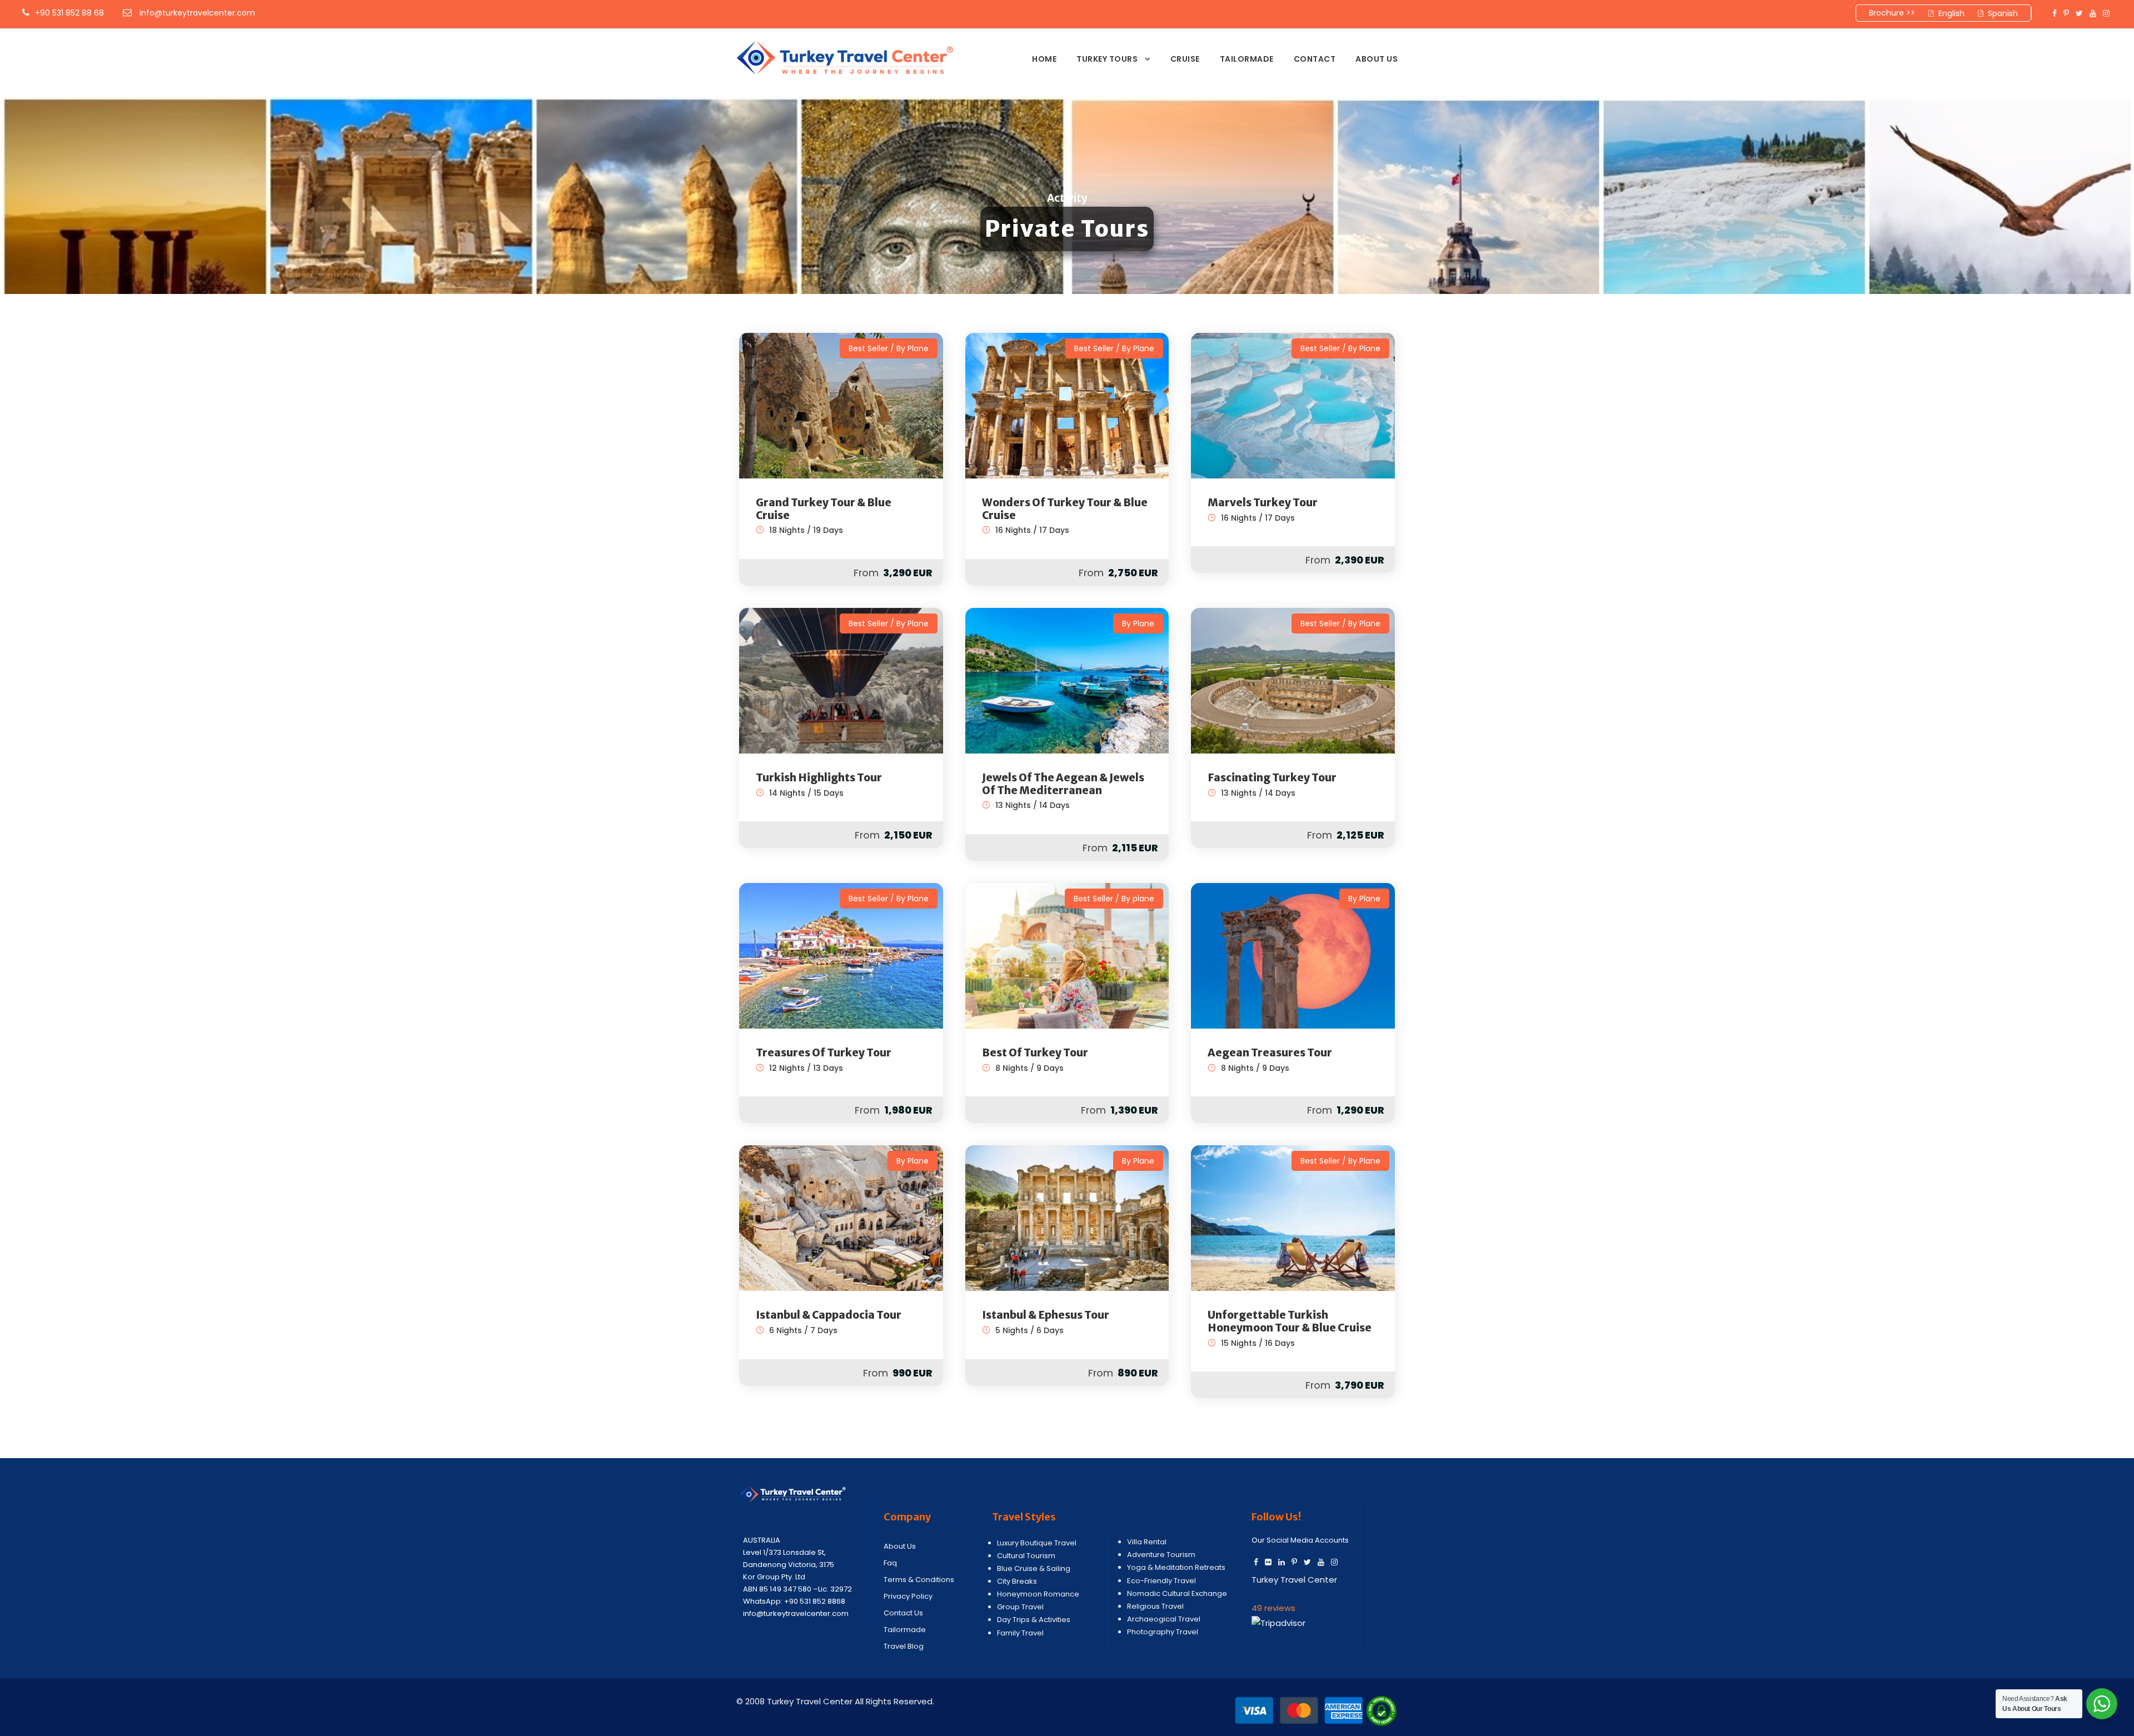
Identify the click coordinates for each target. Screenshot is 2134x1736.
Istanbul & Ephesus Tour (1046, 1315)
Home (1044, 59)
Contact (1315, 59)
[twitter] (2079, 13)
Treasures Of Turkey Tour (824, 1052)
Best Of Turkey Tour (1035, 1052)
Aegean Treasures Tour (1270, 1052)
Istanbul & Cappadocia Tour (829, 1315)
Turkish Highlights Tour (819, 777)
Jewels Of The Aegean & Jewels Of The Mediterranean (1063, 784)
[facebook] (2055, 13)
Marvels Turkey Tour (1263, 502)
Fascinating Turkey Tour (1272, 777)
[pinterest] (2066, 13)
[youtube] (2093, 13)
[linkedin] (1282, 1562)
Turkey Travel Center (1294, 1580)
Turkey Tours (1107, 59)
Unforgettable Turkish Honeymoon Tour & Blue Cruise (1290, 1321)
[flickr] (1268, 1562)
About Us (1377, 59)
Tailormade (1247, 59)
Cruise (1185, 59)
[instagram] (2106, 13)
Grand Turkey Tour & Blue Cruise (824, 509)
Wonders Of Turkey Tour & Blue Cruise (1065, 509)
